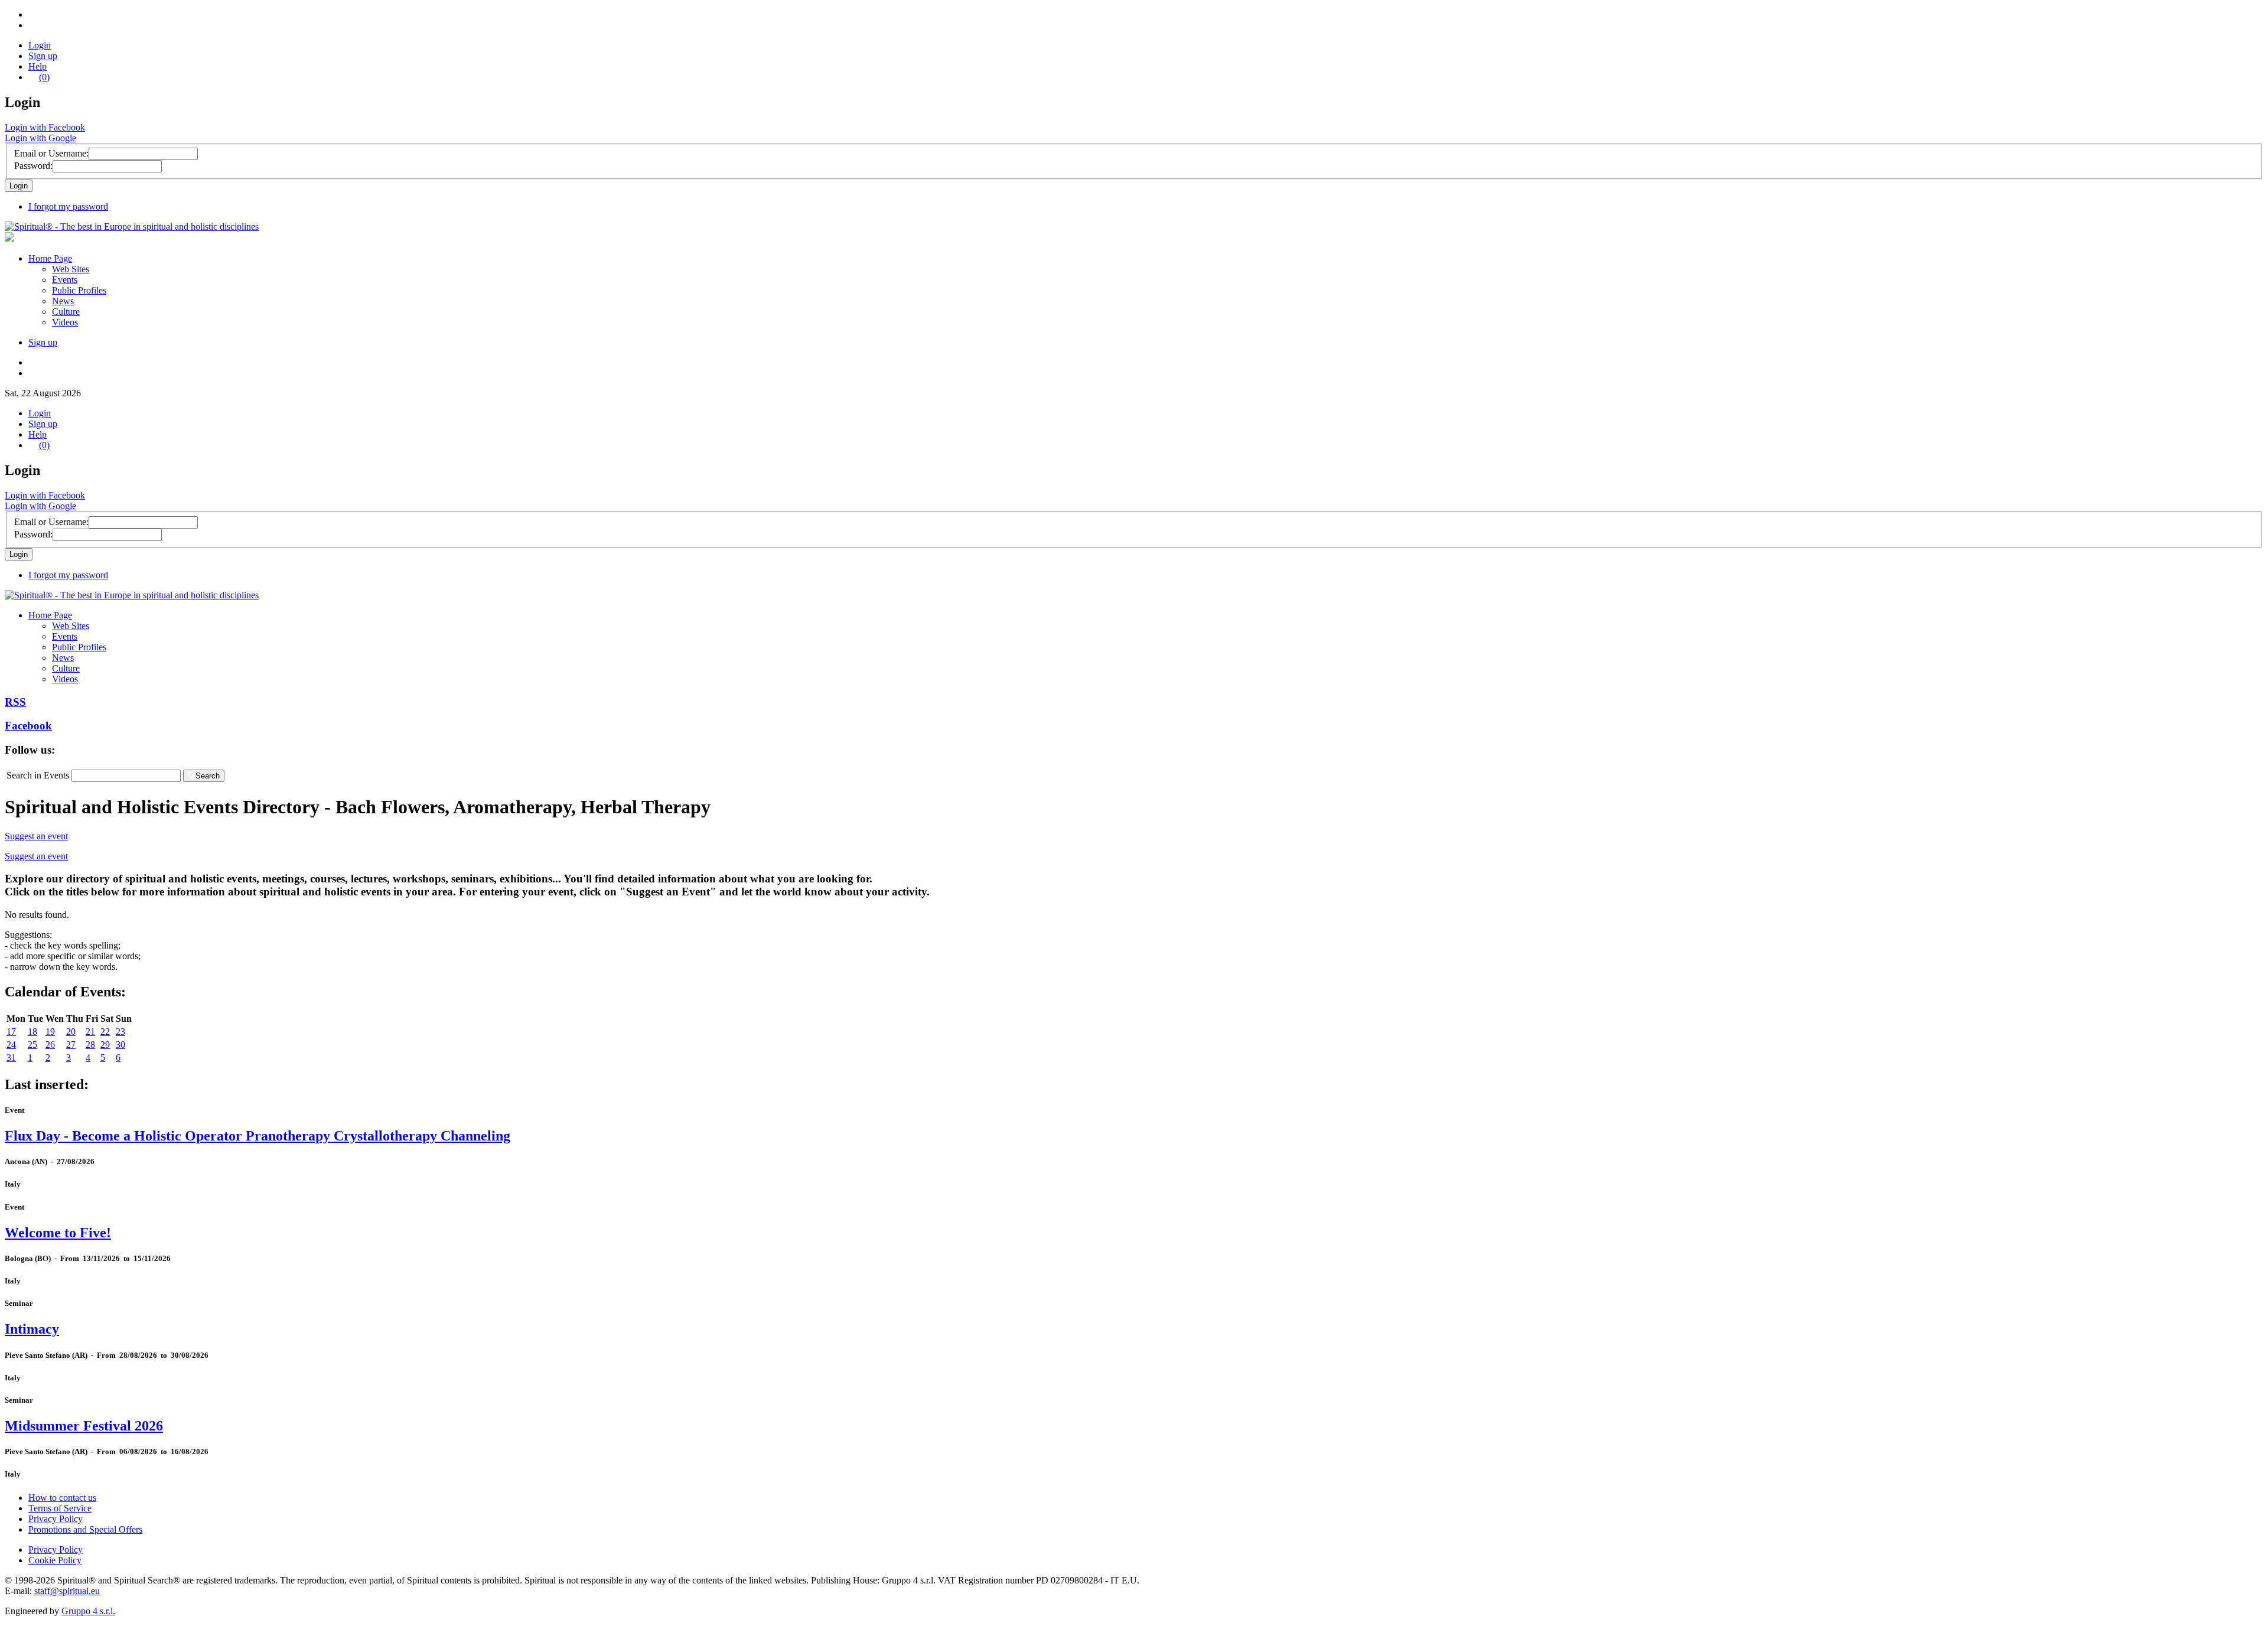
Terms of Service (60, 1508)
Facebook (28, 726)
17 (11, 1032)
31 (11, 1058)
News (63, 301)
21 (90, 1032)
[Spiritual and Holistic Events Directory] (132, 227)
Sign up (43, 56)
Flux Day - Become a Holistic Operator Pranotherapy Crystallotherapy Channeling (258, 1136)
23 (120, 1032)
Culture (66, 312)
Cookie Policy (55, 1560)
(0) (44, 77)
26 (50, 1045)
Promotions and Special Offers (85, 1529)
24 (11, 1045)
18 (32, 1032)
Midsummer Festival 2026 (84, 1426)
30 (120, 1045)
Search (208, 776)
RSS (15, 702)
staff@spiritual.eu (67, 1591)
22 (105, 1032)
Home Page (50, 258)
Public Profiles (79, 290)
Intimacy (32, 1329)
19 (50, 1032)
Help (38, 66)
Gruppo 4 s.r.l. (88, 1611)
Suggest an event (36, 836)
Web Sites (71, 269)
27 (71, 1045)
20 (71, 1032)
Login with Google (40, 138)
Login (40, 45)
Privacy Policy (56, 1519)
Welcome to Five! (58, 1233)
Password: (33, 166)
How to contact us (62, 1498)
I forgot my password (68, 206)
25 (32, 1045)
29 (105, 1045)
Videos (65, 322)
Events (65, 280)
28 (90, 1045)
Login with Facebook (45, 127)
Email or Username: (51, 153)
